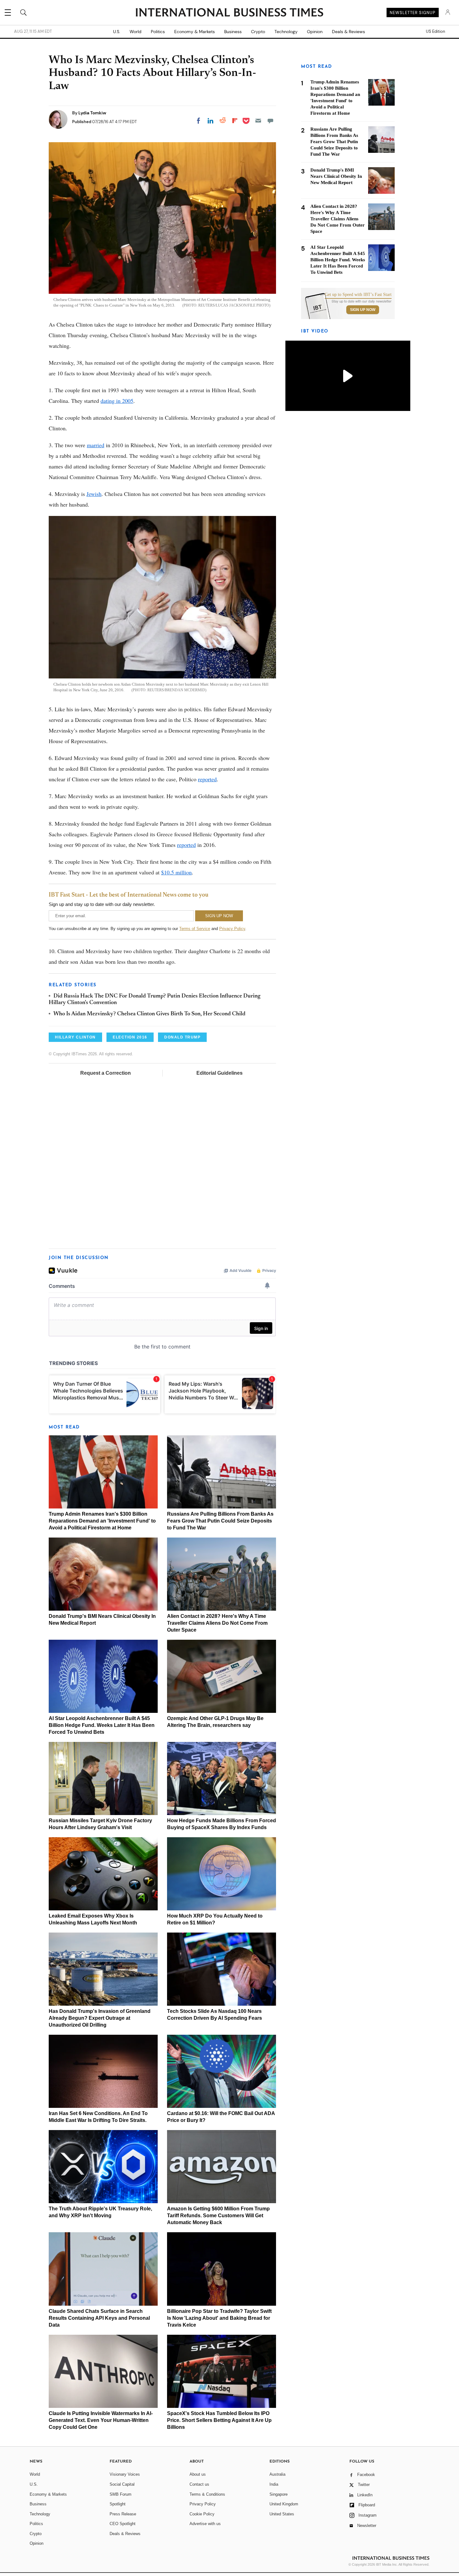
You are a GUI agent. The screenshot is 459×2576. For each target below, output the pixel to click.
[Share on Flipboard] (235, 121)
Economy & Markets (195, 32)
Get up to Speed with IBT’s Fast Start (358, 295)
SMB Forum (121, 2494)
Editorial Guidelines (220, 1073)
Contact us (199, 2484)
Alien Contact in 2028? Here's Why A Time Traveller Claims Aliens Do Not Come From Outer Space (217, 1623)
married (96, 445)
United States (282, 2514)
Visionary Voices (125, 2474)
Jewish (94, 494)
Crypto (258, 32)
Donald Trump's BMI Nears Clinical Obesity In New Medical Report (336, 176)
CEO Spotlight (123, 2524)
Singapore (279, 2494)
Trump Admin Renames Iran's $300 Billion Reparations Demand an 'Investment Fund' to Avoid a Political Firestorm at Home (102, 1521)
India (274, 2484)
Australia (277, 2474)
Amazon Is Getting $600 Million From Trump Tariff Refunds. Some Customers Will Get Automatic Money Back (218, 2216)
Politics (158, 32)
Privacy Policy (232, 929)
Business (233, 32)
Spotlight (118, 2504)
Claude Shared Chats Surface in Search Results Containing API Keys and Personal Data (99, 2318)
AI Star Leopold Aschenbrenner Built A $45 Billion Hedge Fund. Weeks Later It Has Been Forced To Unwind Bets (102, 1725)
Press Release (123, 2514)
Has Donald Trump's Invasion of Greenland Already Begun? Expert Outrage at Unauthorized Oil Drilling (100, 2018)
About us (198, 2474)
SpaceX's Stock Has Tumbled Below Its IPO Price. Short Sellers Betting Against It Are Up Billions (219, 2420)
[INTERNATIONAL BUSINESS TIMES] (230, 13)
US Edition (435, 32)
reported (207, 779)
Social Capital (122, 2484)
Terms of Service (195, 929)
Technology (286, 32)
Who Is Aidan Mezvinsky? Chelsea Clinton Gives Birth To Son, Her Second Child (149, 1014)
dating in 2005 (117, 401)
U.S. (117, 32)
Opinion (315, 32)
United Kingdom (284, 2504)
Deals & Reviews (348, 32)
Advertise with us (205, 2524)
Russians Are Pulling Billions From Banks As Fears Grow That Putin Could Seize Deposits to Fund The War (220, 1521)
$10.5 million (176, 872)
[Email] (258, 121)
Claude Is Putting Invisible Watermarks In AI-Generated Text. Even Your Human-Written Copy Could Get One (101, 2420)
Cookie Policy (202, 2514)
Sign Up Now (363, 310)
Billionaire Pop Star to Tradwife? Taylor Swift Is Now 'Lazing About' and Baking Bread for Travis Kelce (219, 2318)
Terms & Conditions (207, 2494)
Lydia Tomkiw (92, 113)
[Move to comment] (270, 121)
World (136, 32)
